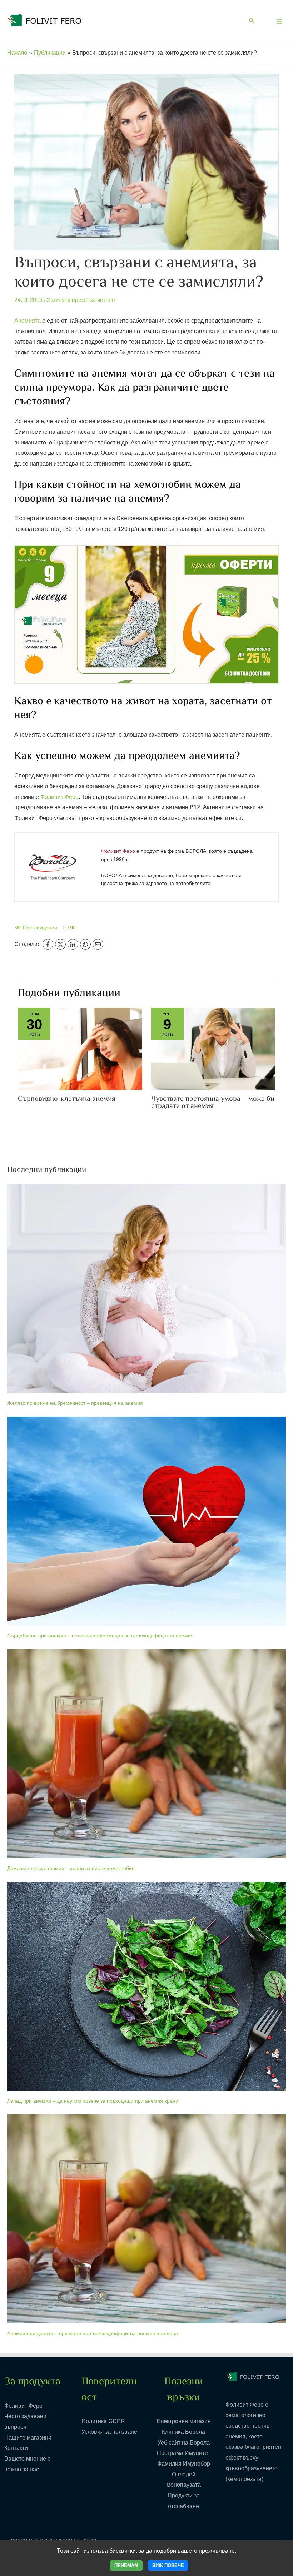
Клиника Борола (183, 2432)
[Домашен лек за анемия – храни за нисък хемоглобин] (146, 1754)
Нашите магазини (28, 2438)
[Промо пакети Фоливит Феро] (146, 614)
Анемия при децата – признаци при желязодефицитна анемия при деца (93, 2333)
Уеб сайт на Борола (184, 2443)
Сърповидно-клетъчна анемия (67, 1099)
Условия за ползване (109, 2432)
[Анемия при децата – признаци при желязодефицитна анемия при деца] (146, 2219)
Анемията (28, 321)
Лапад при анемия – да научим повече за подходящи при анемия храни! (93, 2101)
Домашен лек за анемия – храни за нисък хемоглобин (71, 1868)
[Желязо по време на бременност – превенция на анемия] (146, 1289)
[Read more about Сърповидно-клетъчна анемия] (80, 1048)
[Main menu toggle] (279, 21)
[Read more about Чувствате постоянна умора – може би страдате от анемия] (213, 1048)
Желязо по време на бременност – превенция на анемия (75, 1403)
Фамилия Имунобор (184, 2464)
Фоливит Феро (59, 797)
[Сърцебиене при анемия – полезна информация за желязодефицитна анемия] (146, 1521)
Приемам (126, 2565)
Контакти (16, 2448)
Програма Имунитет (183, 2453)
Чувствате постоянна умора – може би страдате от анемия (213, 1103)
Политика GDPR (103, 2421)
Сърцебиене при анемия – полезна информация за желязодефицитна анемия (100, 1636)
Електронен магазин (184, 2421)
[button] (252, 21)
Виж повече (168, 2565)
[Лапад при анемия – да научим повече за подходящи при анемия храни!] (146, 1986)
